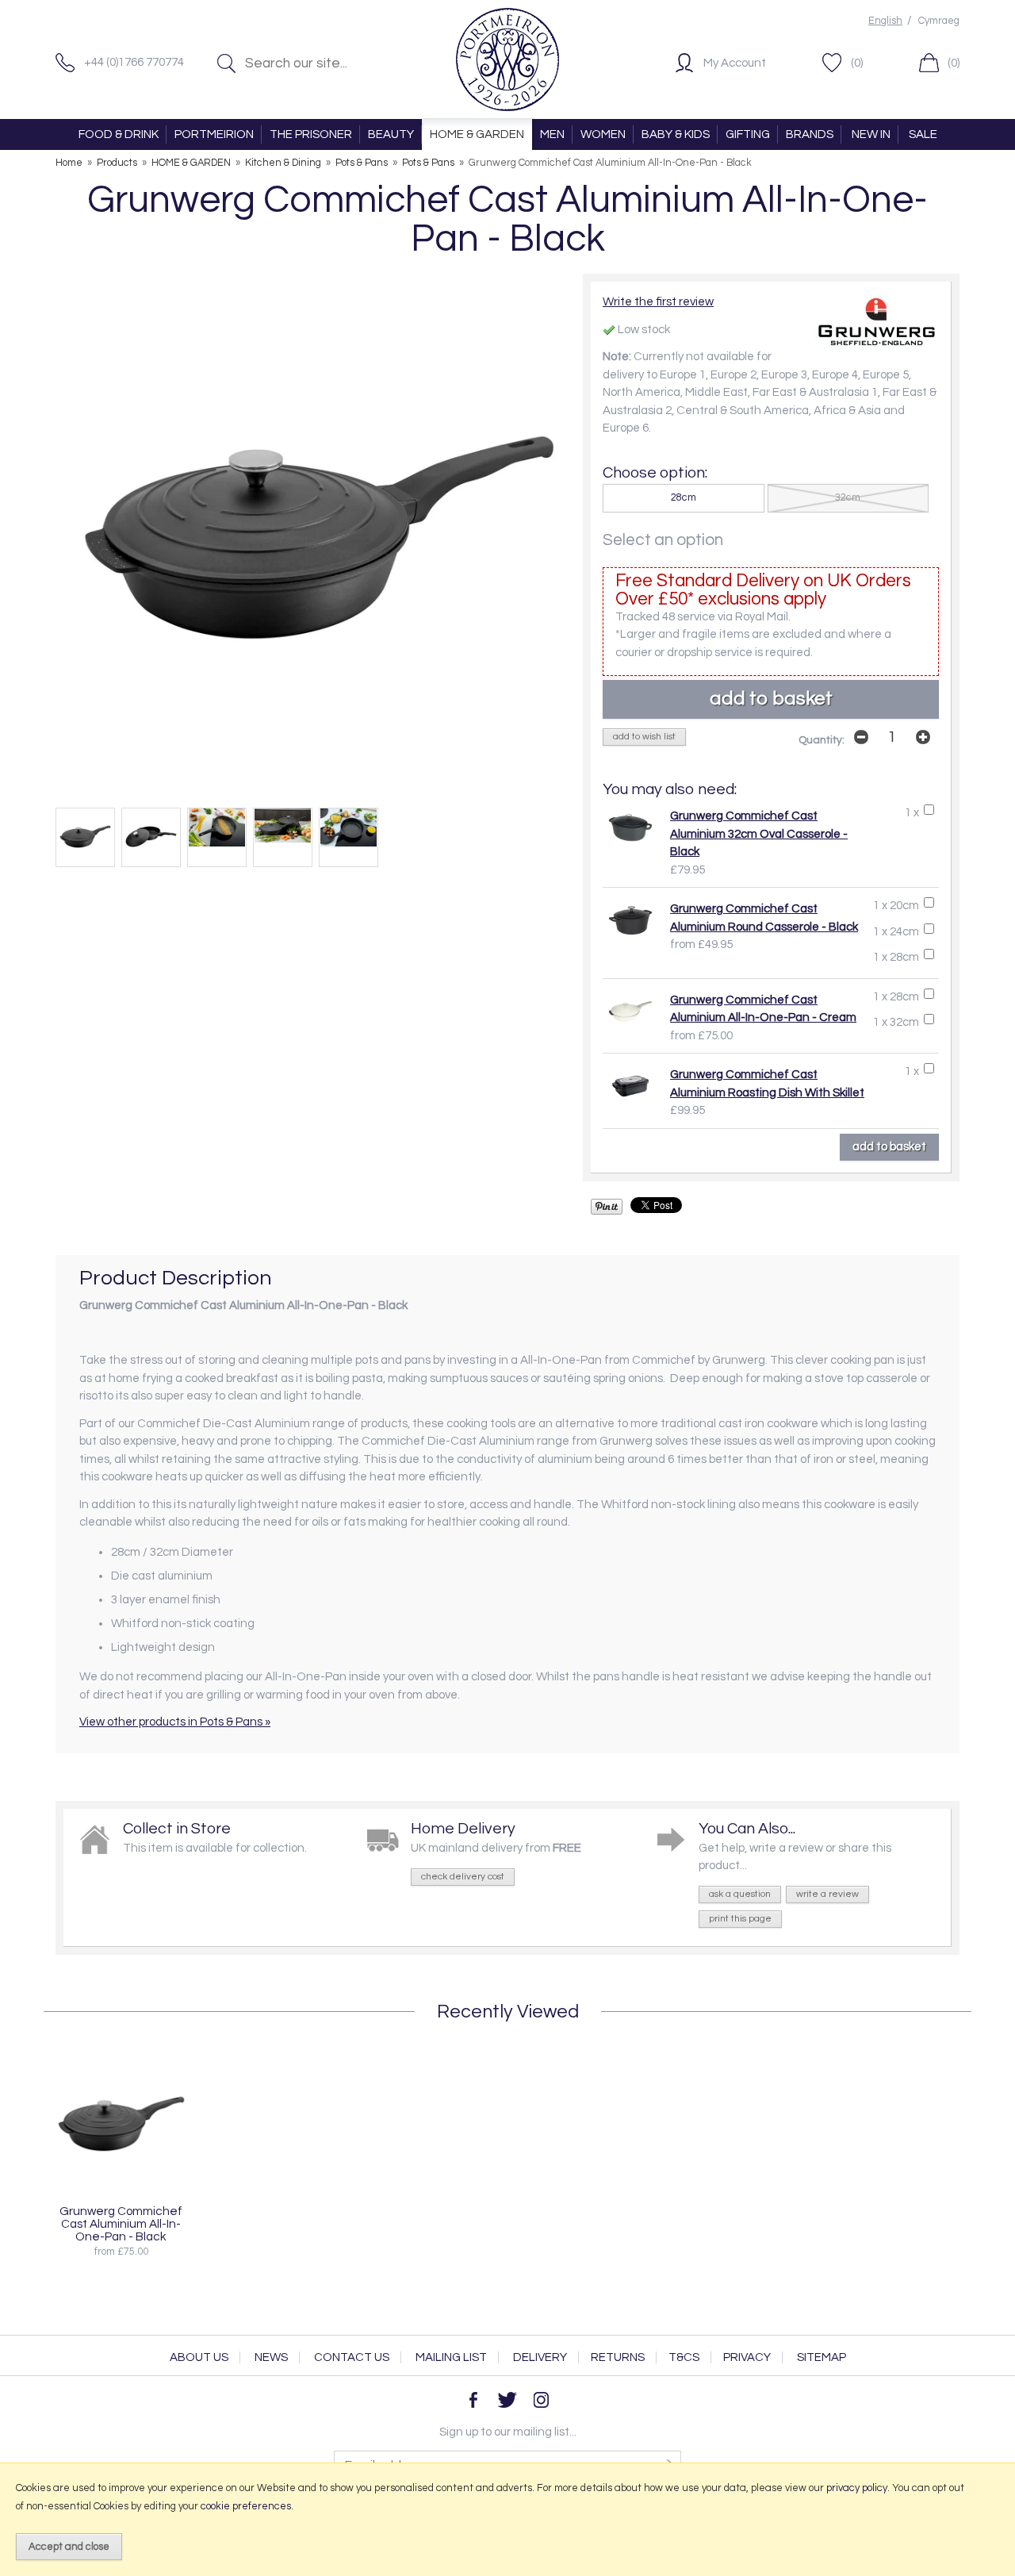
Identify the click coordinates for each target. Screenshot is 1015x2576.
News (271, 2357)
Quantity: (822, 740)
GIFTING (748, 134)
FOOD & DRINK (119, 134)
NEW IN (871, 134)
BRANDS (810, 134)
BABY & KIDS (676, 134)
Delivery (540, 2357)
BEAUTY (391, 134)
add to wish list (644, 737)
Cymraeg (939, 21)
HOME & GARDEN (477, 134)
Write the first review (658, 302)
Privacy (747, 2357)
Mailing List (451, 2357)
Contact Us (352, 2357)
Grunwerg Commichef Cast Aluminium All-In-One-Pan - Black (121, 2224)
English (885, 21)
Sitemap (822, 2357)
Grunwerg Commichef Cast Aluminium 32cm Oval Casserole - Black (759, 834)
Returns (618, 2357)
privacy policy (857, 2488)
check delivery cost (463, 1877)
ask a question (740, 1894)
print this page (740, 1919)
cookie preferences (246, 2506)
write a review (827, 1894)
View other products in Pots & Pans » (175, 1722)
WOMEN (603, 134)
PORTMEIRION (214, 134)
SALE (923, 134)
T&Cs (684, 2357)
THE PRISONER (311, 134)
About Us (199, 2357)
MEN (552, 134)
